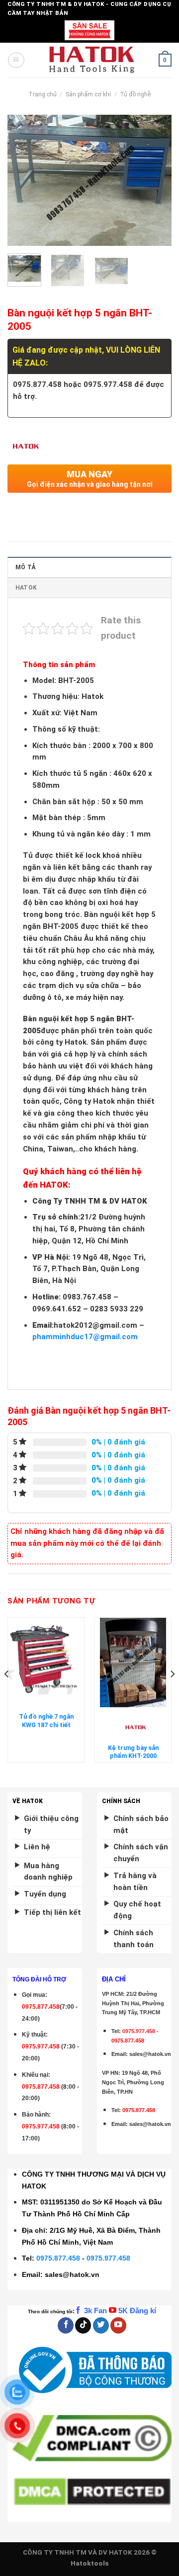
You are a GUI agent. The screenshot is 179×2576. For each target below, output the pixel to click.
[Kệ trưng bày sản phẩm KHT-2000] (133, 1663)
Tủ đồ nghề (135, 94)
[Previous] (23, 180)
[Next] (156, 180)
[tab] (89, 567)
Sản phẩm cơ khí (88, 94)
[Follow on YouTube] (118, 2325)
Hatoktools (90, 2563)
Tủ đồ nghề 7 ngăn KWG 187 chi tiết (46, 1720)
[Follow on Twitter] (101, 2325)
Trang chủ (43, 94)
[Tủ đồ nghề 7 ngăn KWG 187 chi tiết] (46, 1663)
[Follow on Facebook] (66, 2325)
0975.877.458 (58, 2258)
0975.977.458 (41, 2046)
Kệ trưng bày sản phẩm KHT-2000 (133, 1752)
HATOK (26, 588)
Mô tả (25, 567)
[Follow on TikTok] (83, 2325)
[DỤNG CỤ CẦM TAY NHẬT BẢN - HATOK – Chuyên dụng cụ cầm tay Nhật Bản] (92, 60)
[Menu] (16, 60)
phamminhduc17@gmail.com (85, 1337)
